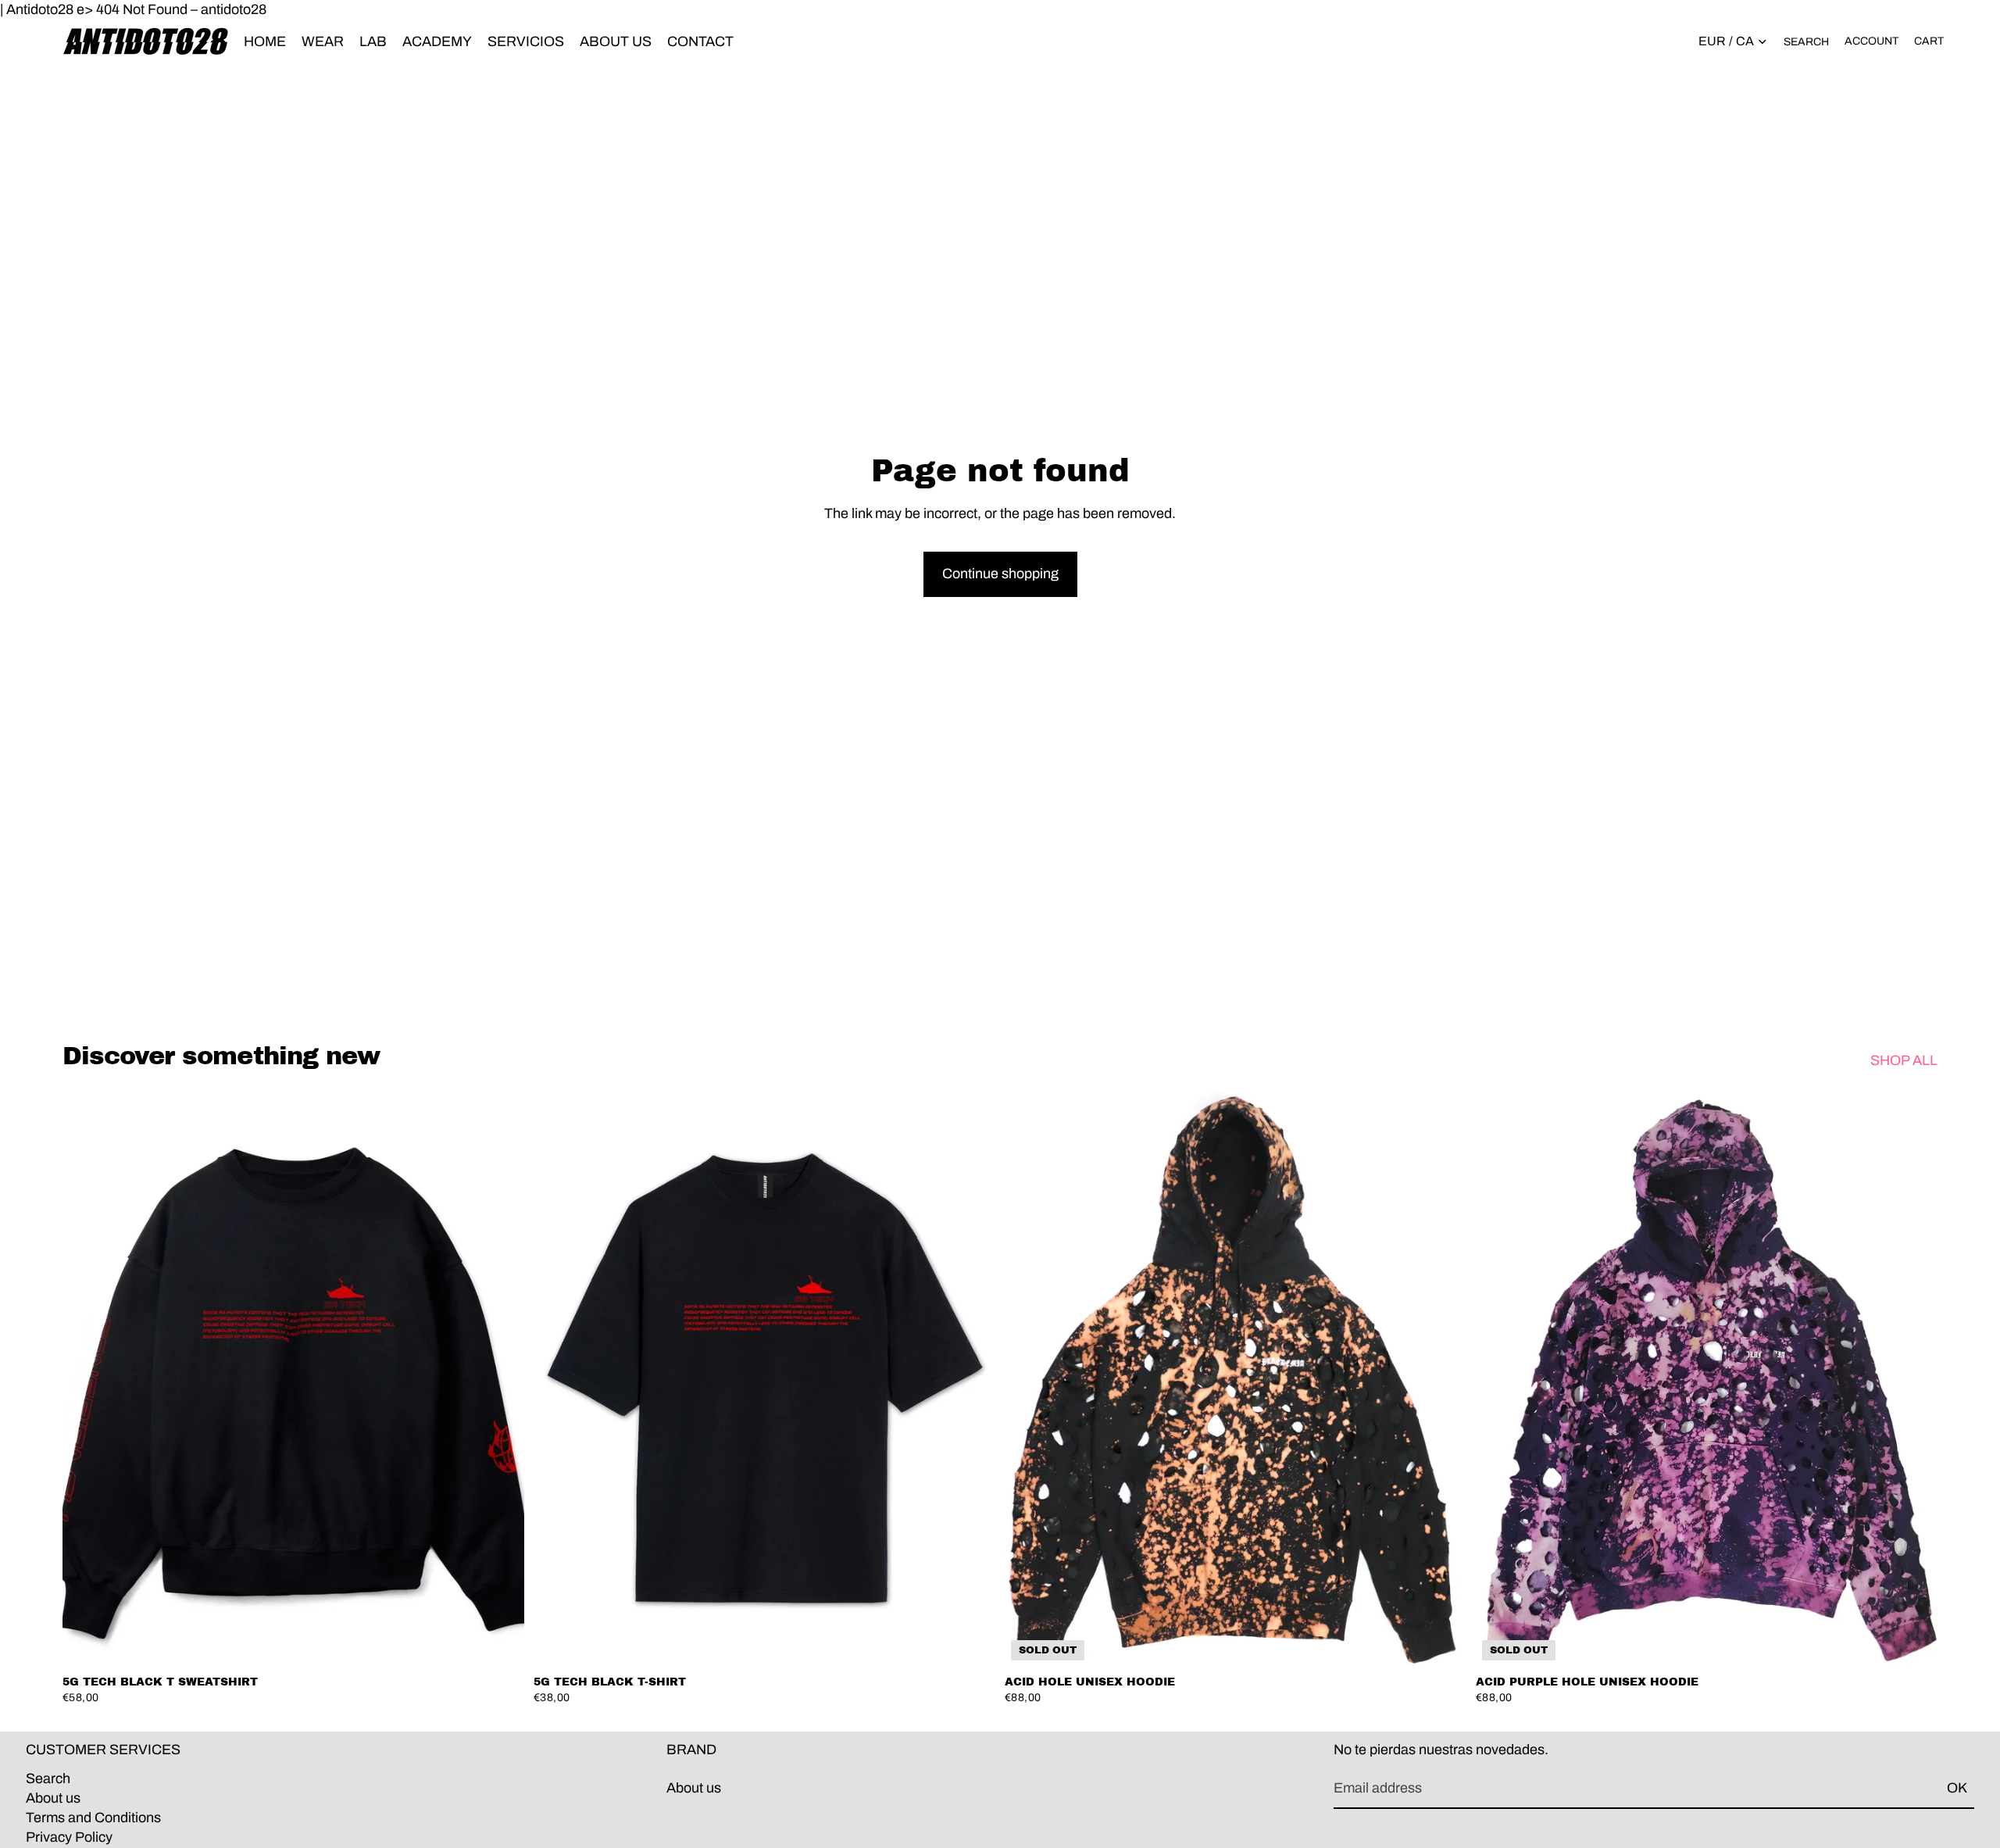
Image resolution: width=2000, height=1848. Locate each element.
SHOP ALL (1904, 1060)
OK (1957, 1788)
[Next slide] (501, 1378)
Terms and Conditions (93, 1818)
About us (53, 1798)
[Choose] (500, 1642)
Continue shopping (1000, 574)
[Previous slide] (86, 1378)
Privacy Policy (69, 1837)
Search (48, 1778)
